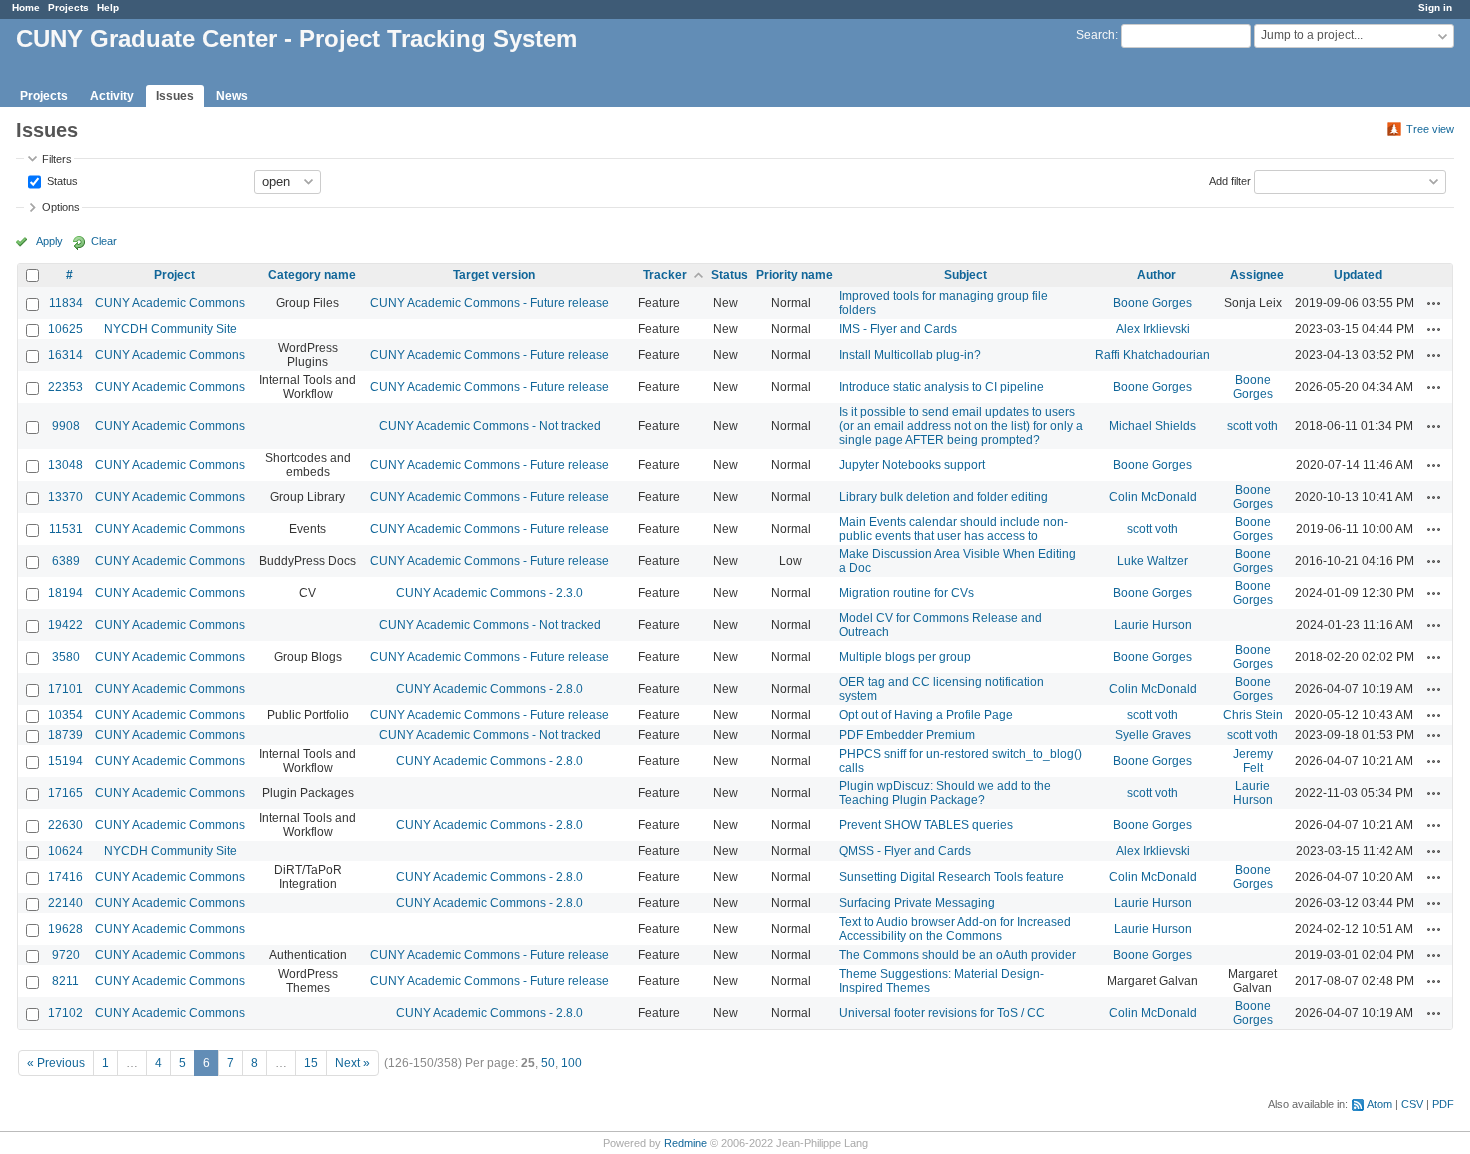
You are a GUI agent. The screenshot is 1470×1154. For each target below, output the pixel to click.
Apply (49, 241)
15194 (65, 761)
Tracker (665, 275)
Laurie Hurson (1153, 625)
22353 (65, 387)
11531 (66, 529)
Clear (104, 241)
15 (311, 1063)
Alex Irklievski (1153, 329)
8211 (65, 981)
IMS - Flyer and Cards (898, 329)
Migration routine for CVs (906, 593)
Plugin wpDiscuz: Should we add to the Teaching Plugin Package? (945, 793)
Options (61, 207)
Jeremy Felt (1253, 761)
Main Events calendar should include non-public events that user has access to (953, 529)
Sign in (1435, 7)
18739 (65, 735)
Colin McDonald (1153, 497)
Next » (352, 1063)
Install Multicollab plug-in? (910, 355)
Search (1095, 35)
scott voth (1252, 426)
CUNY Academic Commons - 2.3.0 (489, 593)
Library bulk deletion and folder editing (943, 497)
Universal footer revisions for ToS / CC (942, 1013)
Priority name (794, 275)
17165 (65, 793)
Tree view (1430, 129)
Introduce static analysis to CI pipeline (941, 387)
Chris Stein (1253, 715)
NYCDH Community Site (170, 329)
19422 (65, 625)
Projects (68, 7)
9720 (66, 955)
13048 (65, 465)
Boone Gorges (1152, 303)
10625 (65, 329)
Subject (965, 275)
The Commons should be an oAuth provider (957, 955)
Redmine (685, 1143)
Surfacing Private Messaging (917, 903)
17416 (65, 877)
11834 (66, 303)
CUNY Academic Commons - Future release (489, 303)
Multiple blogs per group (905, 657)
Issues (175, 96)
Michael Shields (1152, 426)
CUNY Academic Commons (170, 303)
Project (174, 275)
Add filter (1230, 180)
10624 (65, 851)
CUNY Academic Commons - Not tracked (490, 426)
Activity (112, 96)
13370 (65, 497)
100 (571, 1063)
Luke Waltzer (1152, 561)
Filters (57, 159)
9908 (66, 426)
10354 (65, 715)
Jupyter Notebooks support (912, 465)
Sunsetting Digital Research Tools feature (951, 877)
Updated (1358, 275)
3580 (66, 657)
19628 (65, 929)
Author (1156, 275)
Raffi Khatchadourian (1152, 355)
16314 (65, 355)
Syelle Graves (1153, 735)
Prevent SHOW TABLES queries (926, 825)
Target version (494, 275)
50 (548, 1063)
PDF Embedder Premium (907, 735)
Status (61, 180)
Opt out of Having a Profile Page (926, 715)
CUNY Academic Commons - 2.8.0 (489, 689)
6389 (66, 561)
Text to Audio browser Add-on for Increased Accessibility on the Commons (955, 929)
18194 (65, 593)
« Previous (56, 1063)
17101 (65, 689)
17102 (65, 1013)
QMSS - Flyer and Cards (905, 851)
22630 (65, 825)
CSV (1412, 1104)
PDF (1443, 1104)
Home (26, 7)
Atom (1379, 1104)
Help (108, 7)
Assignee (1257, 275)
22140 (65, 903)
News (232, 96)
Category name (312, 275)
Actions (1434, 303)
